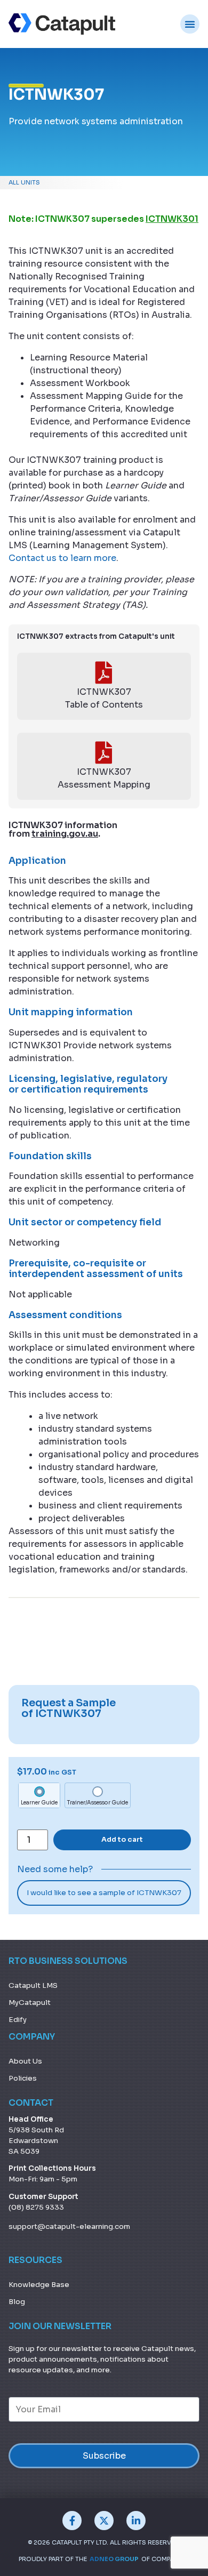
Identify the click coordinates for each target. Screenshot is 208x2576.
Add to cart (122, 1840)
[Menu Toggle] (190, 24)
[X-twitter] (104, 2521)
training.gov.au (65, 834)
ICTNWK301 (172, 219)
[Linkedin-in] (136, 2521)
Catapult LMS (33, 1985)
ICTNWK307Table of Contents (104, 698)
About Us (25, 2061)
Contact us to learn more (62, 558)
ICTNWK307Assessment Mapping (104, 778)
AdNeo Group (114, 2559)
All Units (24, 182)
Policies (23, 2078)
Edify (18, 2020)
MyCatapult (30, 2003)
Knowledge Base (39, 2285)
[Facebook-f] (72, 2521)
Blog (17, 2302)
